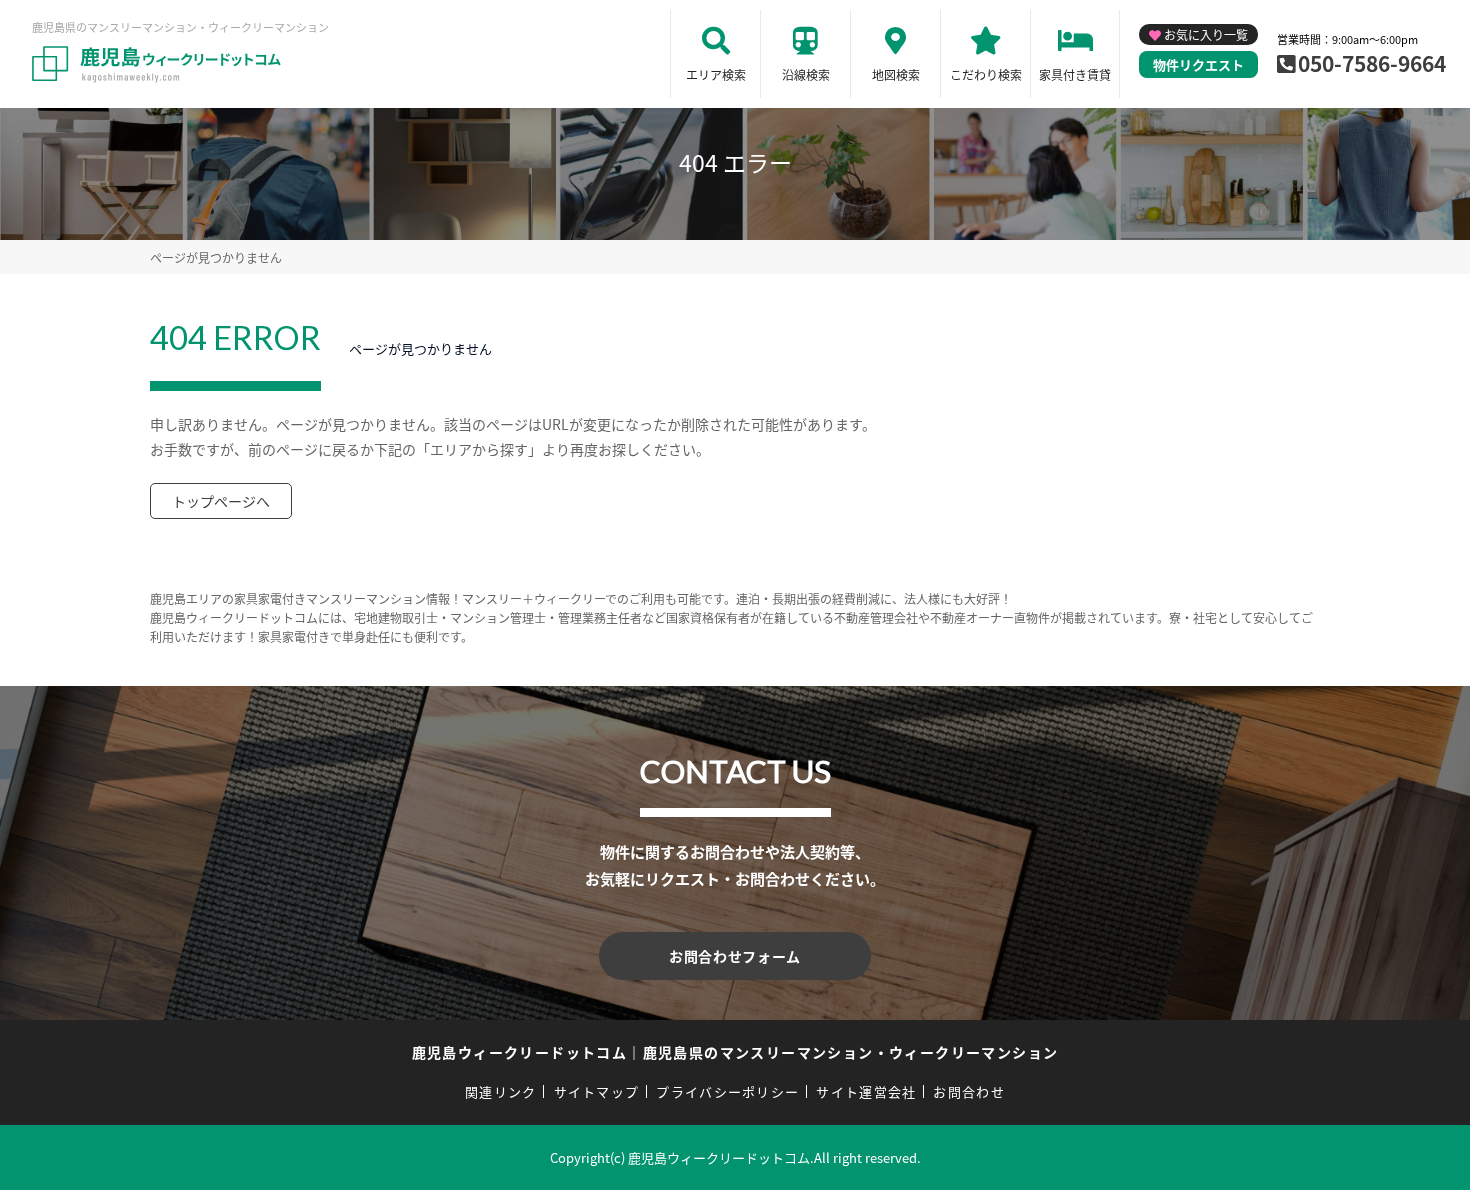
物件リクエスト (1198, 64)
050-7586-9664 (1372, 63)
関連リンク (501, 1091)
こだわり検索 (986, 74)
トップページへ (221, 501)
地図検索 (896, 74)
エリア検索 (716, 74)
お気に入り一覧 (1206, 34)
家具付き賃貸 (1075, 74)
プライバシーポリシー (727, 1091)
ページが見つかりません (216, 257)
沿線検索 (806, 74)
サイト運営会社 (866, 1091)
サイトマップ (597, 1091)
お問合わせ (969, 1091)
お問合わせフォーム (735, 956)
